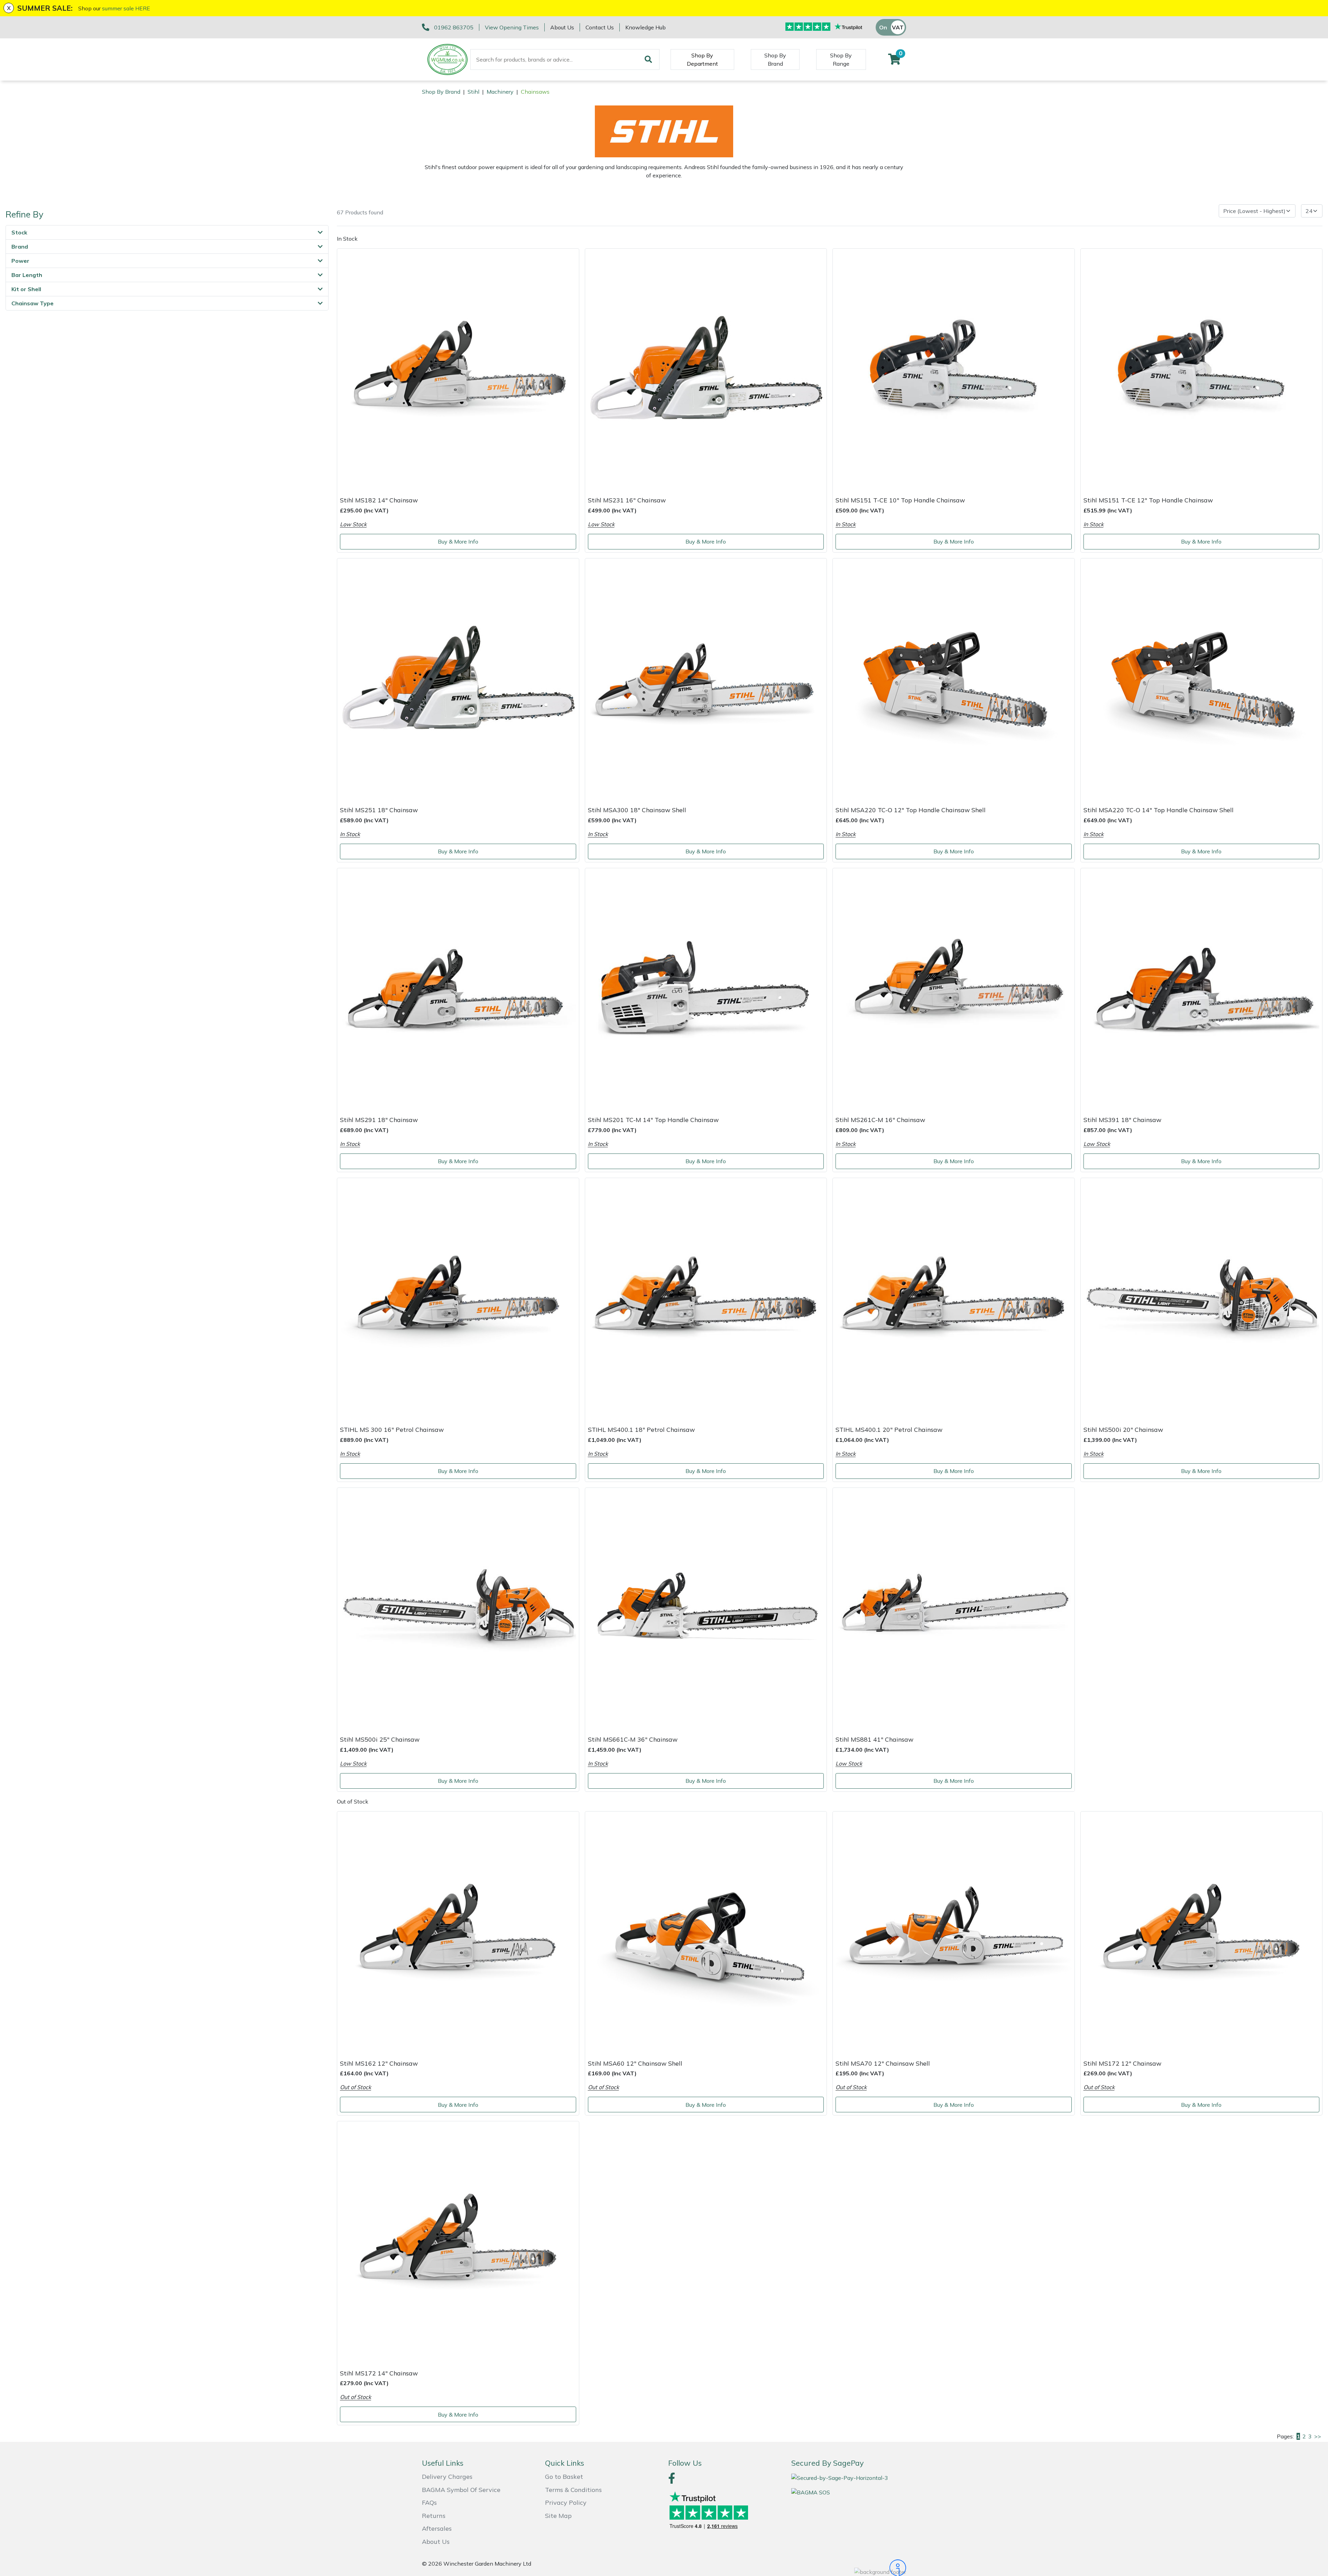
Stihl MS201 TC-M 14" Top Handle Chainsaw (653, 1120)
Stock (19, 232)
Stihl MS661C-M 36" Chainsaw (633, 1739)
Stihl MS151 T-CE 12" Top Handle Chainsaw (1148, 500)
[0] (894, 61)
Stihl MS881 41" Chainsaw (874, 1739)
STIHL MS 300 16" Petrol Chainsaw (392, 1429)
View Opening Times (512, 27)
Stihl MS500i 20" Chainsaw (1123, 1429)
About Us (562, 27)
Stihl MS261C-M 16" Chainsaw (880, 1120)
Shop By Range (841, 59)
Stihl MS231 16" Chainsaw (627, 500)
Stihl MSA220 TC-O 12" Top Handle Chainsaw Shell (911, 810)
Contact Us (600, 27)
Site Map (558, 2516)
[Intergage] (849, 2568)
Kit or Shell (26, 289)
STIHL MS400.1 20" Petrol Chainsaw (889, 1429)
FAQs (429, 2503)
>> (1318, 2436)
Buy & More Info (458, 541)
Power (20, 261)
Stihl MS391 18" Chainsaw (1122, 1120)
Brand (20, 247)
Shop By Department (702, 59)
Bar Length (27, 275)
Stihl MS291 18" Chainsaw (379, 1120)
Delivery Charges (447, 2477)
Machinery (500, 92)
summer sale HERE (126, 8)
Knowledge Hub (645, 27)
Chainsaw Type (33, 303)
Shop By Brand (775, 59)
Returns (434, 2516)
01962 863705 (454, 27)
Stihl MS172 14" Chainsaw (379, 2373)
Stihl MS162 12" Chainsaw (379, 2063)
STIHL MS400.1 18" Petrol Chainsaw (641, 1429)
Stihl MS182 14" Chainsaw (379, 500)
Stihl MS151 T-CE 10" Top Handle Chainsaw (900, 500)
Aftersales (437, 2528)
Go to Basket (564, 2477)
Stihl (473, 92)
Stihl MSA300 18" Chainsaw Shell (637, 810)
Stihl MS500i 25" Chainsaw (380, 1739)
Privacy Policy (566, 2503)
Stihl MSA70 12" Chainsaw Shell (883, 2063)
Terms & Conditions (573, 2490)
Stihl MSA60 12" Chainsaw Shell (635, 2063)
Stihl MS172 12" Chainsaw (1122, 2063)
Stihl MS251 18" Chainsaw (379, 810)
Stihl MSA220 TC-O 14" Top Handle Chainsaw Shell (1159, 810)
